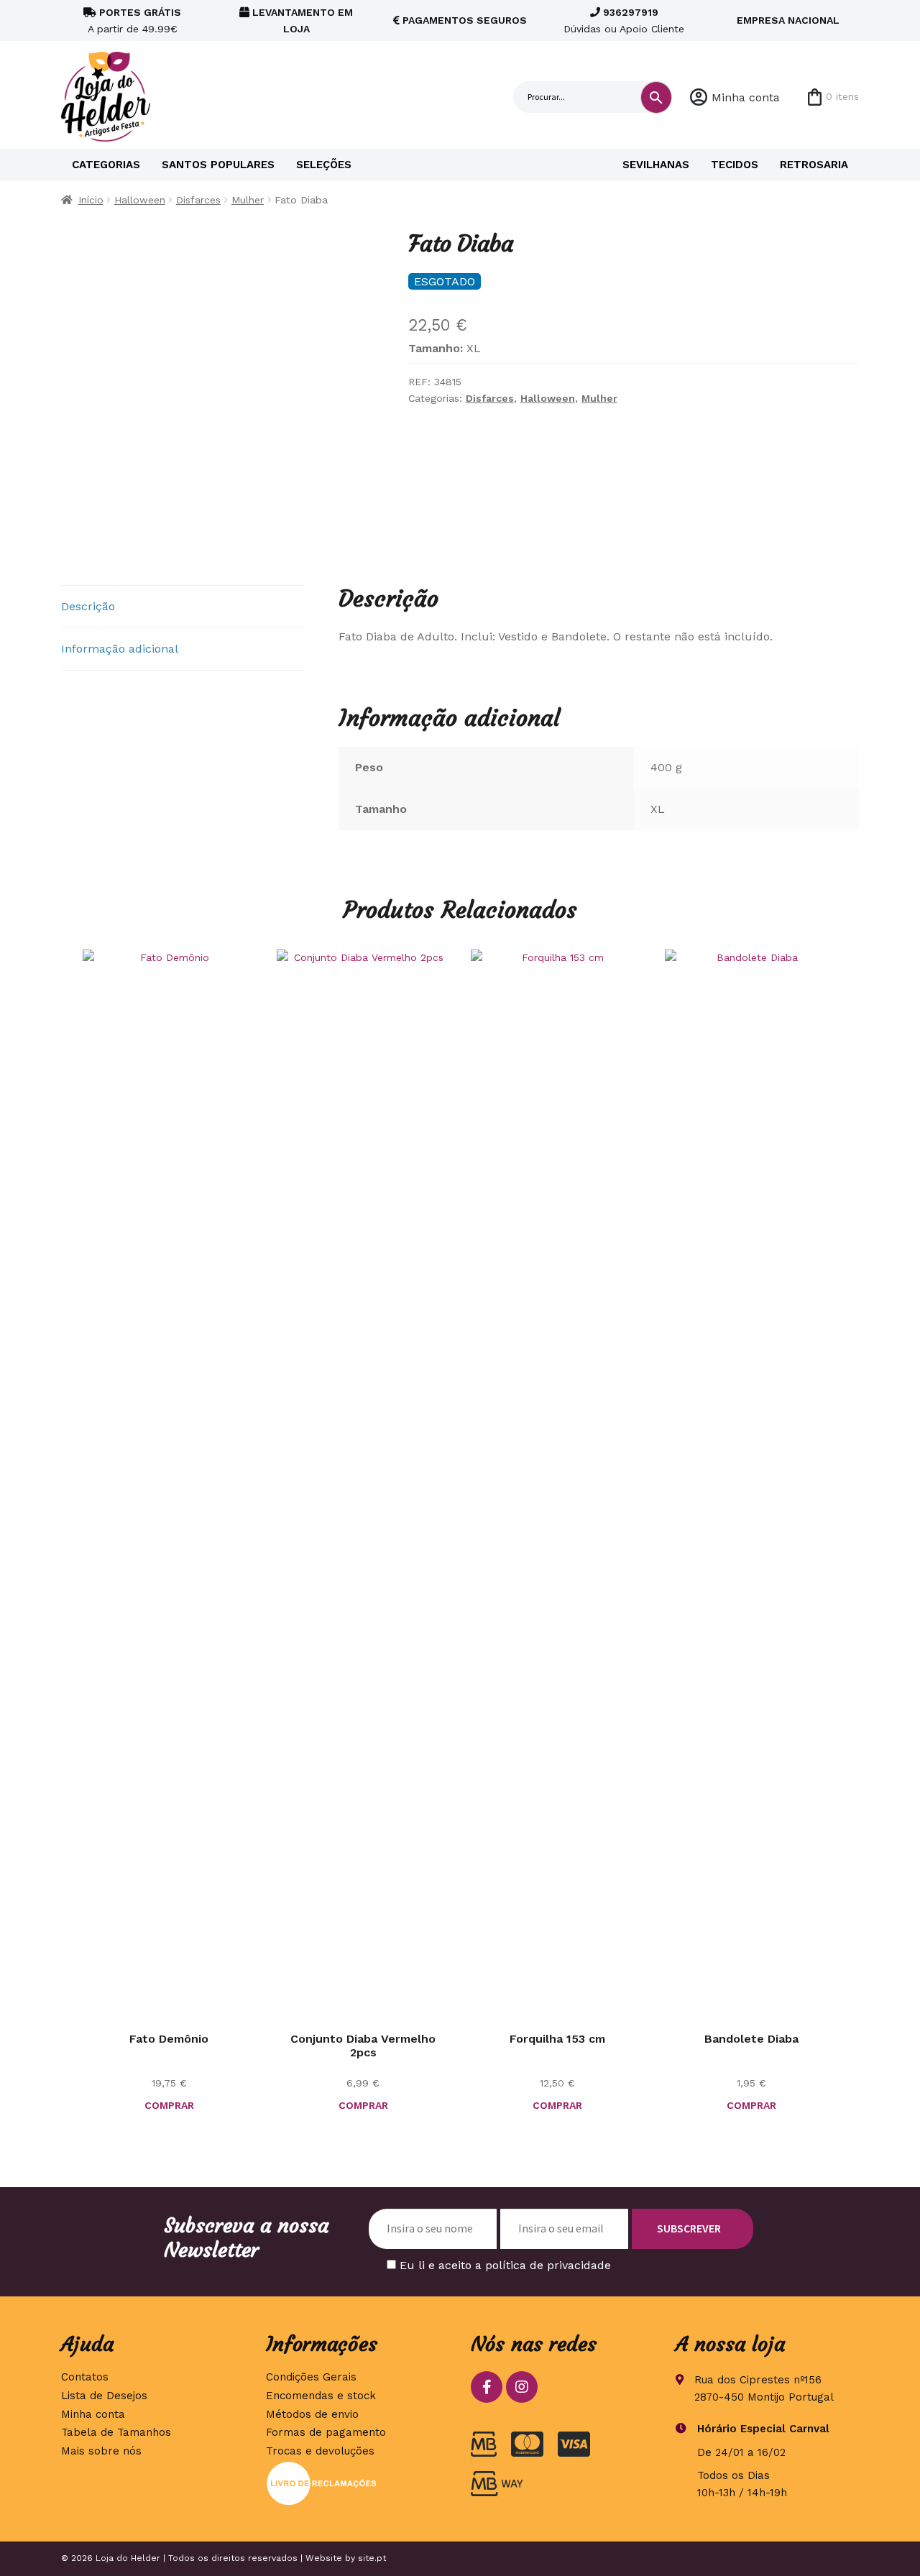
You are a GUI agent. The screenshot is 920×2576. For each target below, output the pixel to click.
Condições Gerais (311, 2377)
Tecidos (735, 165)
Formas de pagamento (326, 2432)
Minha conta (746, 97)
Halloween (140, 200)
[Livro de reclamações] (358, 2483)
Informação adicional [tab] (120, 649)
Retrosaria (814, 165)
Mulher (248, 200)
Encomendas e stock (321, 2396)
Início (91, 200)
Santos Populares (218, 165)
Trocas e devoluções (320, 2451)
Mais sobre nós (101, 2451)
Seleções (324, 165)
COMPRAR (169, 2105)
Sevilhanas (656, 165)
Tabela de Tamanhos (116, 2432)
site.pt (372, 2558)
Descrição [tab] (88, 606)
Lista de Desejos (104, 2396)
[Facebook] (487, 2387)
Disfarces (198, 200)
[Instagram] (522, 2387)
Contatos (85, 2377)
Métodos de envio (312, 2414)
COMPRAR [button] (363, 2105)
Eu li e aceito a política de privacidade (505, 2265)
